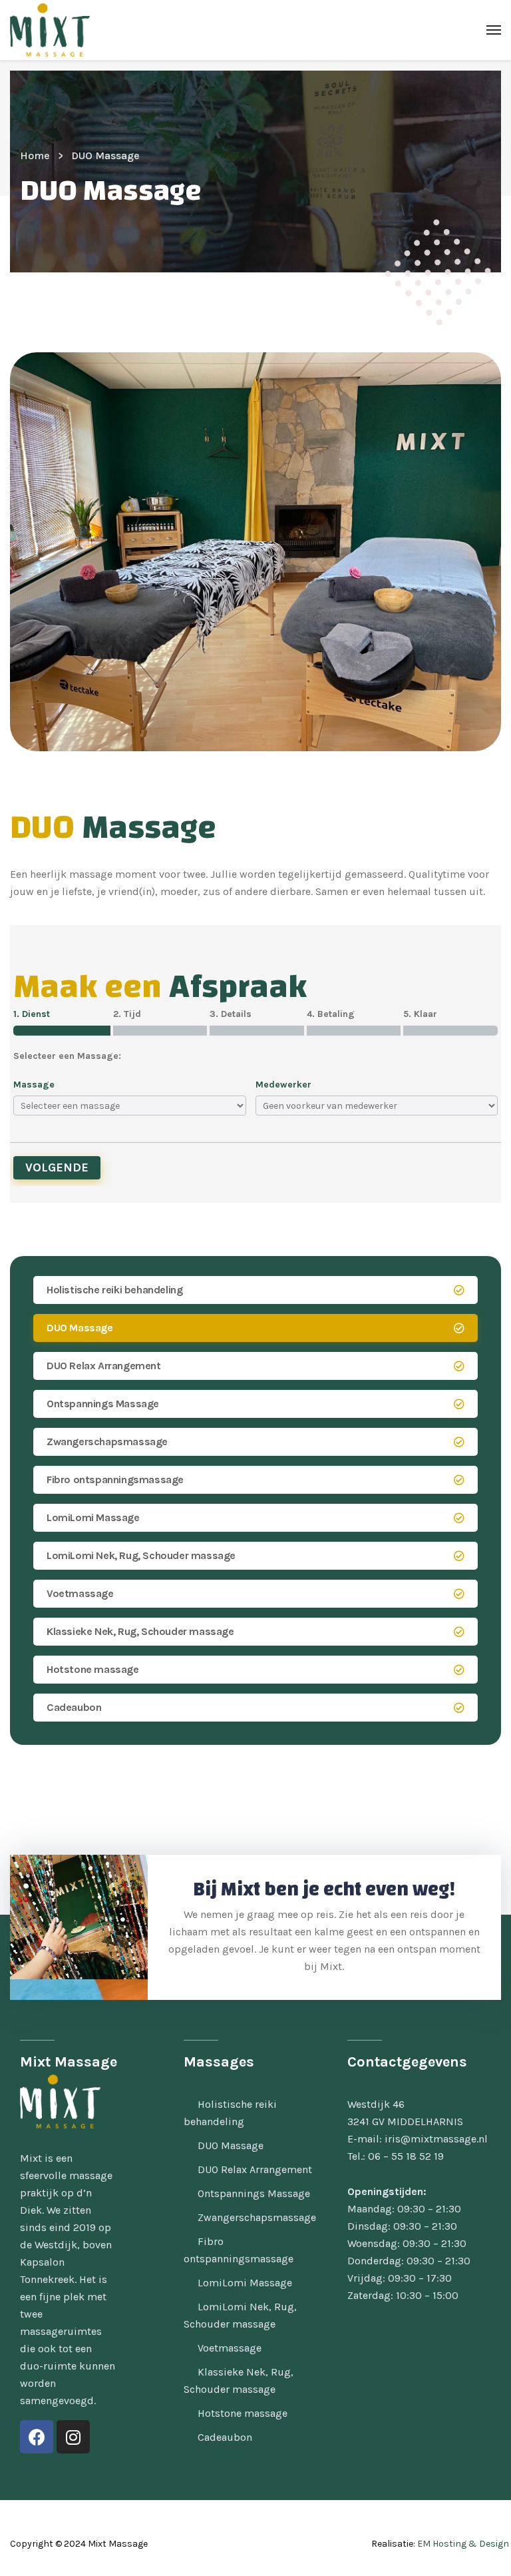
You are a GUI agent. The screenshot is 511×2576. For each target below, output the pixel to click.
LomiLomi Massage (93, 1517)
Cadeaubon (74, 1707)
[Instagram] (73, 2437)
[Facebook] (37, 2437)
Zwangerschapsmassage (107, 1442)
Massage (34, 1085)
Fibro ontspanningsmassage (115, 1479)
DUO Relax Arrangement (104, 1366)
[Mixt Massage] (50, 30)
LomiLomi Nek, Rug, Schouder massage (141, 1555)
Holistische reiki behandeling (114, 1290)
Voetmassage (80, 1593)
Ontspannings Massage (103, 1404)
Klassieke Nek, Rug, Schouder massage (140, 1631)
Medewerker (283, 1085)
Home (35, 156)
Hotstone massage (93, 1669)
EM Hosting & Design (463, 2544)
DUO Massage (80, 1328)
